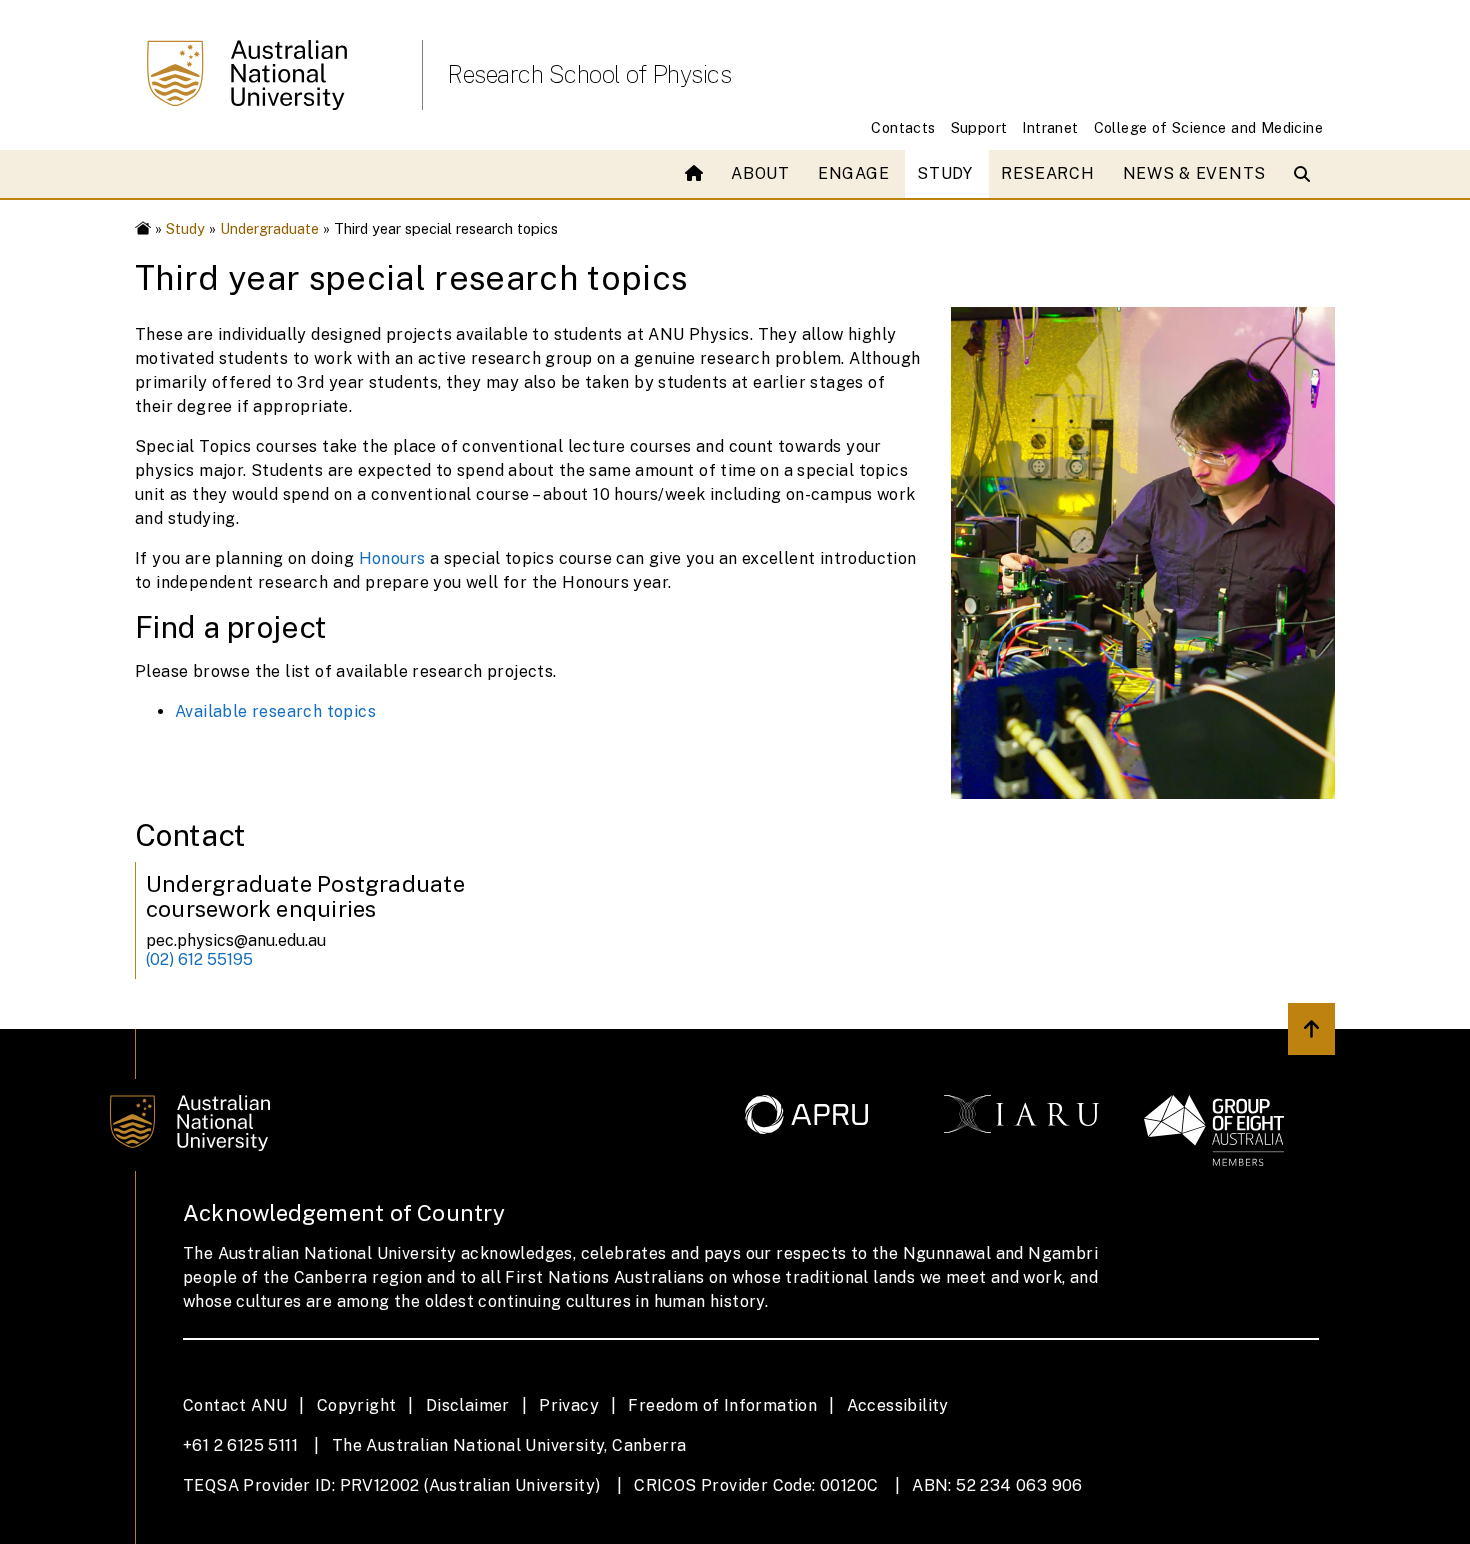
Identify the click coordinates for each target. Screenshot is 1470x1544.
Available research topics (275, 711)
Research (1048, 173)
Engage (853, 173)
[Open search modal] (1306, 174)
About (760, 173)
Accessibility (898, 1405)
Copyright (357, 1405)
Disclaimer (468, 1405)
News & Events (1194, 173)
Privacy (569, 1405)
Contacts (903, 127)
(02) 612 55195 (199, 959)
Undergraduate (269, 228)
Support (979, 127)
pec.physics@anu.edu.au (236, 940)
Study (945, 173)
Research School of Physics (589, 74)
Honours (392, 558)
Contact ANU (235, 1405)
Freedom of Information (722, 1405)
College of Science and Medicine (1208, 127)
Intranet (1050, 127)
